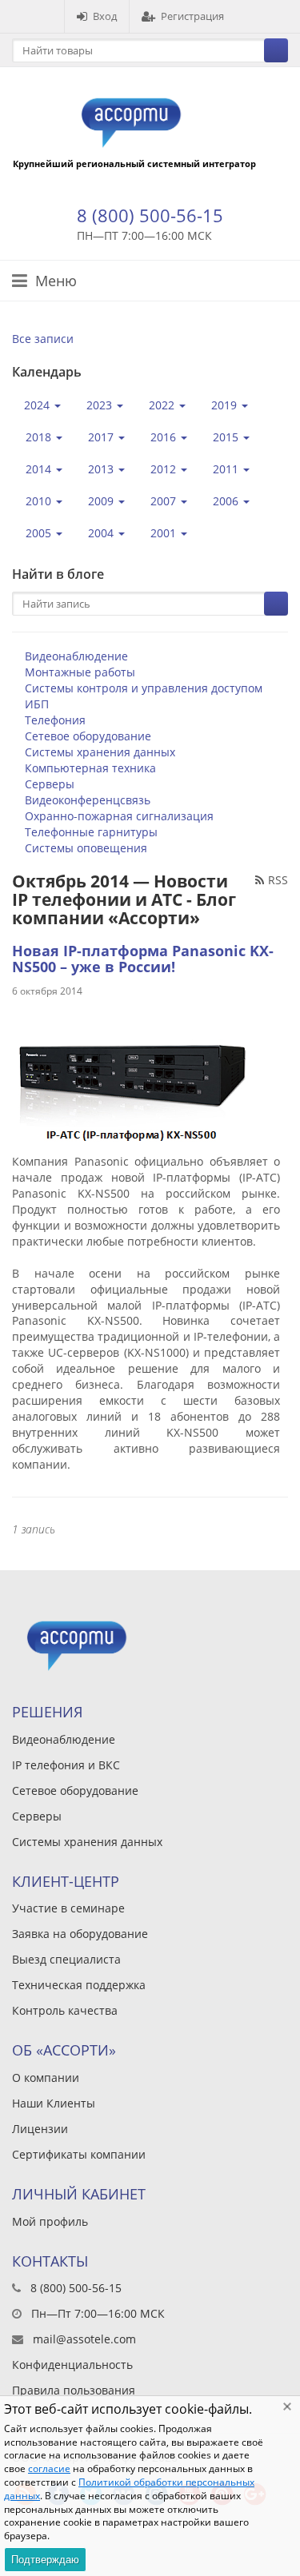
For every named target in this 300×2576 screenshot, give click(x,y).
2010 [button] (40, 501)
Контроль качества (65, 2010)
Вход (105, 16)
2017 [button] (102, 437)
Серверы (50, 784)
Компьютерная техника (90, 768)
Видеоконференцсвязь (88, 800)
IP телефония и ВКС (66, 1765)
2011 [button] (227, 469)
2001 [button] (165, 533)
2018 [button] (40, 437)
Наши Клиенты (54, 2103)
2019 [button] (226, 405)
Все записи (43, 339)
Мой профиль (50, 2221)
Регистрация (192, 16)
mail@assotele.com (84, 2339)
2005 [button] (40, 533)
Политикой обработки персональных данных (129, 2489)
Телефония (55, 720)
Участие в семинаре (68, 1908)
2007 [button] (165, 501)
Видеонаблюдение (76, 656)
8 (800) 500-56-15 (150, 215)
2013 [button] (102, 469)
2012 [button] (165, 469)
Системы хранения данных (100, 752)
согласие (49, 2468)
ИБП (37, 704)
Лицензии (40, 2129)
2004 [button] (102, 533)
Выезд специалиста (66, 1959)
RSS (278, 880)
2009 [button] (102, 501)
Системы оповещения (86, 848)
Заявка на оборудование (80, 1934)
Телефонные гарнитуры (91, 832)
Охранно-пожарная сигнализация (119, 816)
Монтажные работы (80, 672)
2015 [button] (227, 437)
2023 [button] (101, 405)
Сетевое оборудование (88, 736)
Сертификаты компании (79, 2154)
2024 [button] (38, 405)
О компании (46, 2078)
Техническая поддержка (79, 1985)
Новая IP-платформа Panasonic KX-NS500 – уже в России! (143, 959)
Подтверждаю (45, 2560)
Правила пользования (74, 2390)
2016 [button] (165, 437)
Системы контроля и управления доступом (144, 688)
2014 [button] (40, 469)
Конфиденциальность (72, 2365)
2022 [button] (163, 405)
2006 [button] (227, 501)
